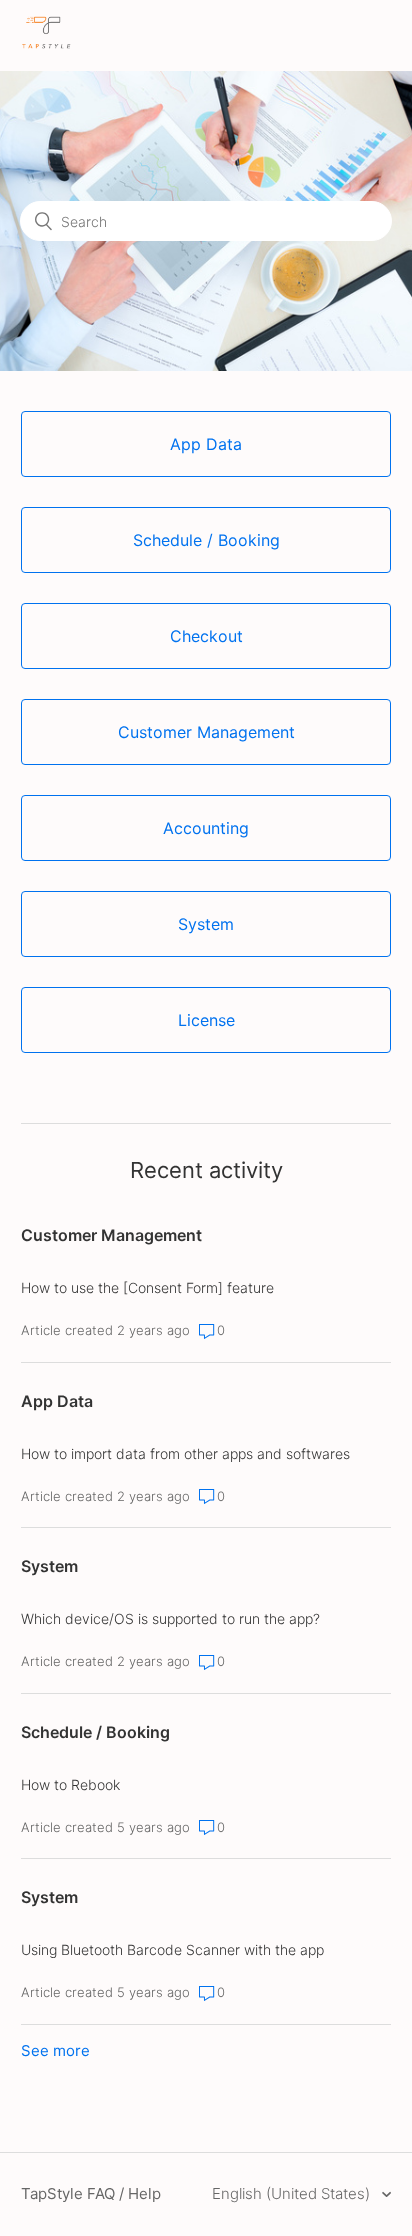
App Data (57, 1401)
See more (55, 2050)
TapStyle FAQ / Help (91, 2193)
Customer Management (111, 1235)
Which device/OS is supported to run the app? (170, 1618)
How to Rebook (70, 1784)
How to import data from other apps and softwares (185, 1453)
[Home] (47, 45)
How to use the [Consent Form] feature (147, 1287)
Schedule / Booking (95, 1732)
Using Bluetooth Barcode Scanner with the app (172, 1949)
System (49, 1566)
